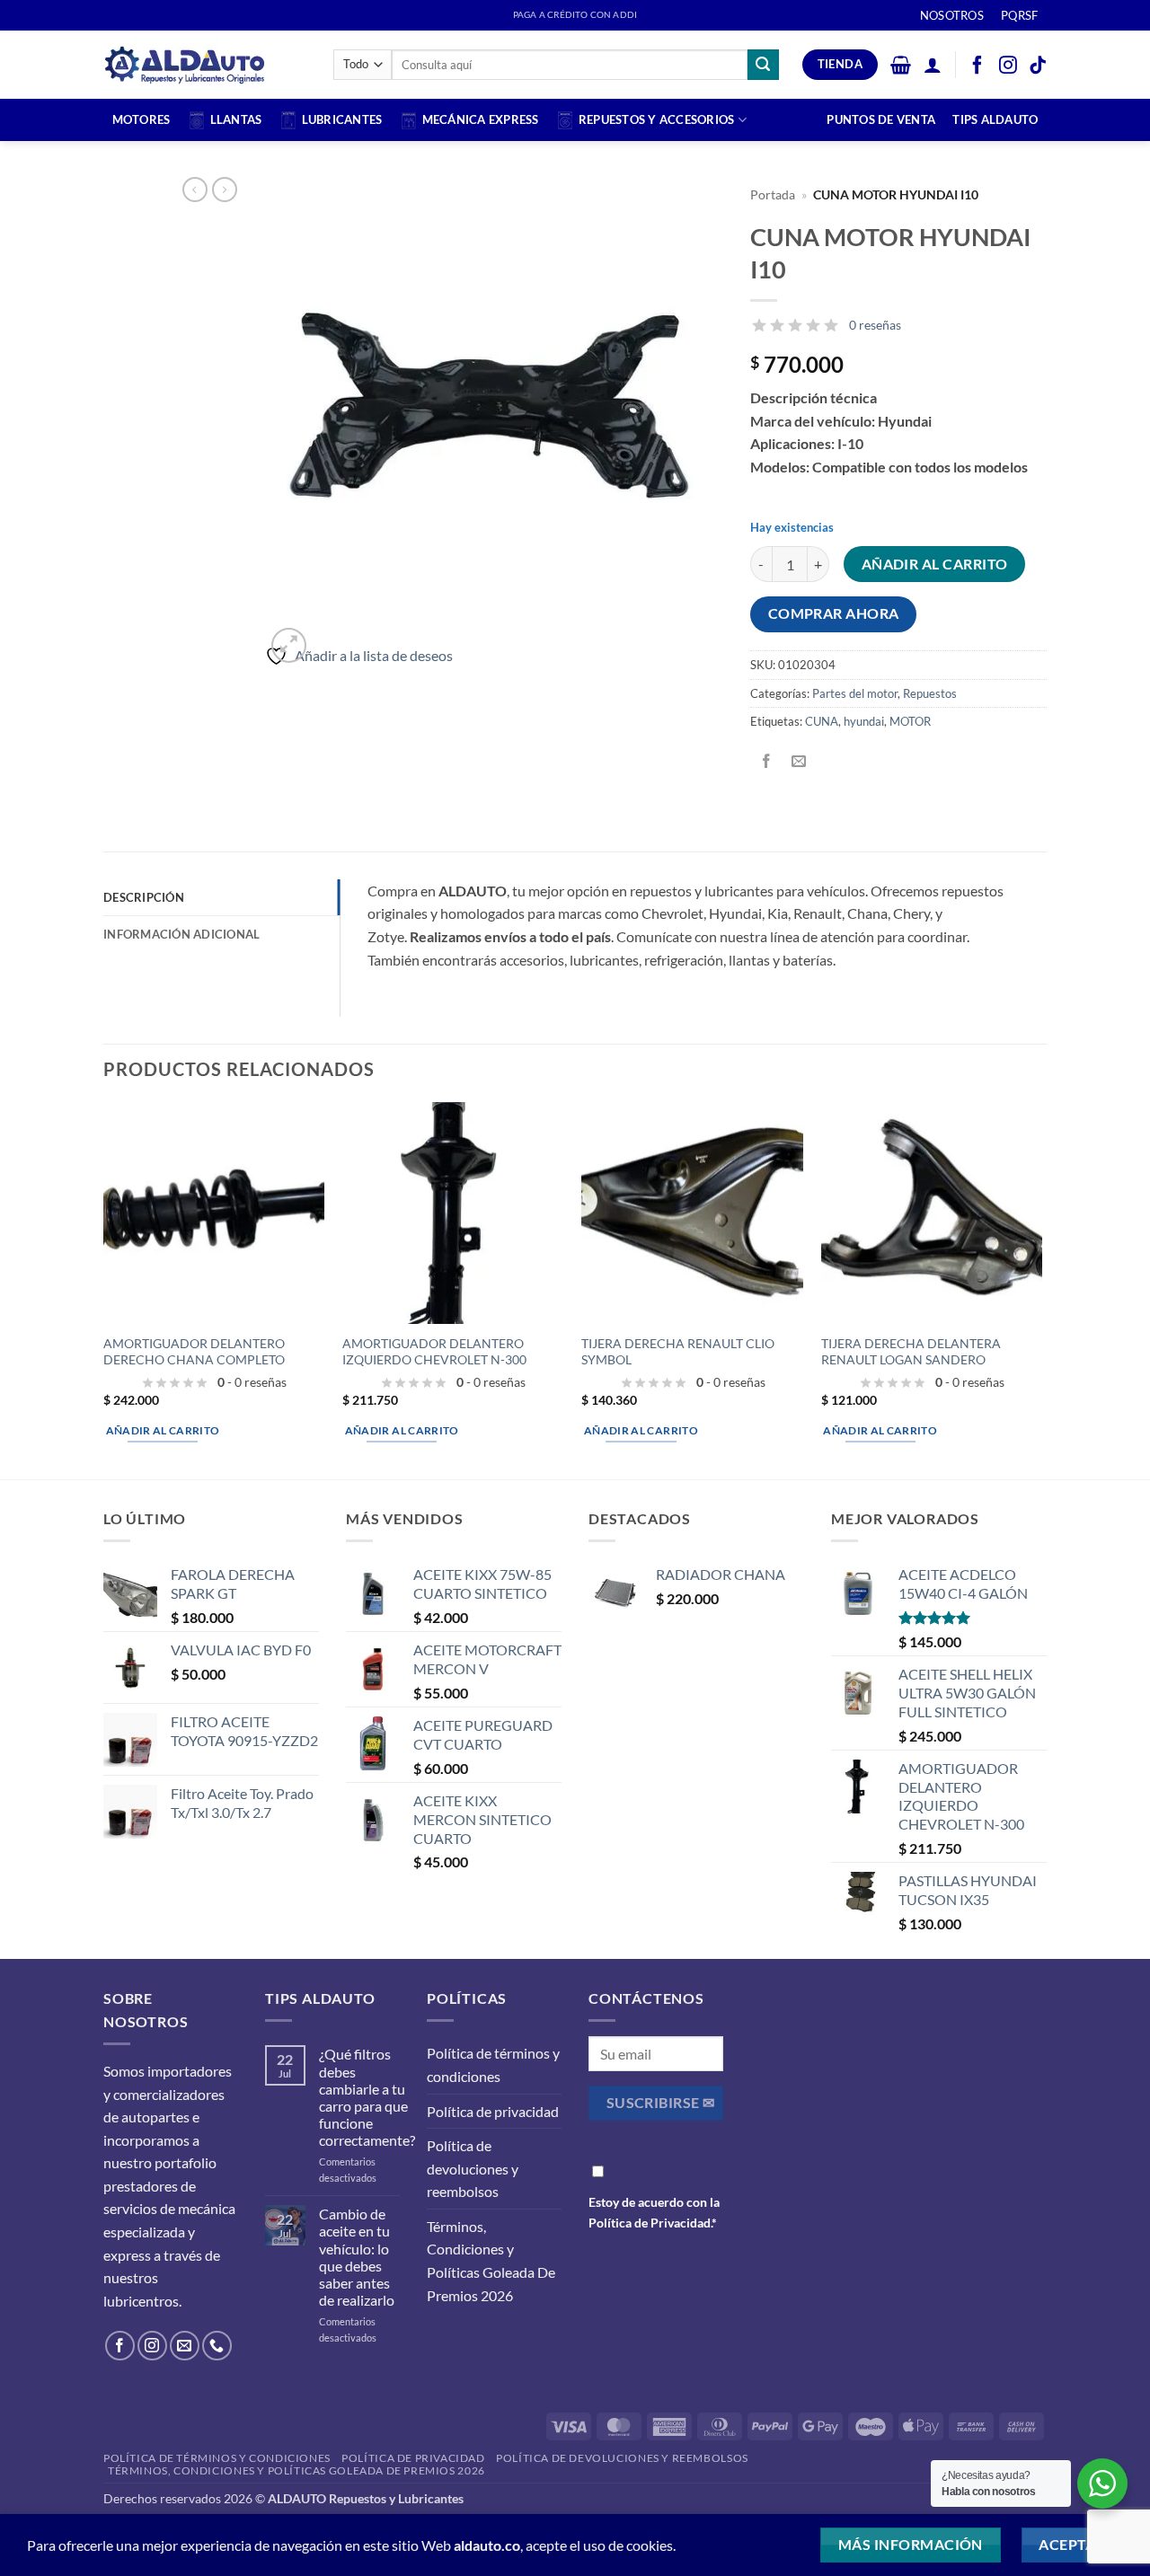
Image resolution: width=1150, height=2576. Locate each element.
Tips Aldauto (995, 119)
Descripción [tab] (144, 897)
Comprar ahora (834, 613)
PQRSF (1019, 15)
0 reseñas (875, 325)
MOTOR (910, 721)
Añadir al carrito (935, 564)
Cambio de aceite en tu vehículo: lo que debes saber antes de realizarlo (357, 2257)
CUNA (822, 721)
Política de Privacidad (650, 2223)
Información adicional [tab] (181, 934)
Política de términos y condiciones (493, 2064)
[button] (901, 65)
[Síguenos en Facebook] (120, 2346)
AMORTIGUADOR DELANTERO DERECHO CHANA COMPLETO (194, 1352)
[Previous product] (225, 190)
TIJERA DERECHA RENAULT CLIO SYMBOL (678, 1352)
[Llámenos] (217, 2346)
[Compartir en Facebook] (767, 762)
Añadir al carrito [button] (163, 1430)
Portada (773, 195)
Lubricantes (342, 119)
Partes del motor (855, 693)
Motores (142, 119)
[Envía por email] (799, 762)
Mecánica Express (481, 119)
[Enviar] (763, 65)
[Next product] (195, 190)
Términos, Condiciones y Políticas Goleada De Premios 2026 (491, 2261)
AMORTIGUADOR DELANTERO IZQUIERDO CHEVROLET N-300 (434, 1352)
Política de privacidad (493, 2111)
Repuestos (930, 693)
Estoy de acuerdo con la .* (654, 2212)
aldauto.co (487, 2545)
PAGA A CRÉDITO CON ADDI (575, 15)
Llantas (236, 119)
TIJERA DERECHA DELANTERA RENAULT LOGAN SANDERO (911, 1352)
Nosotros (952, 15)
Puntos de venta (881, 119)
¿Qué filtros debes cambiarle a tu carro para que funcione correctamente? (367, 2097)
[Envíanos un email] (185, 2346)
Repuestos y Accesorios (657, 119)
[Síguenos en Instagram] (152, 2346)
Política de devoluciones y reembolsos (473, 2168)
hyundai (864, 721)
